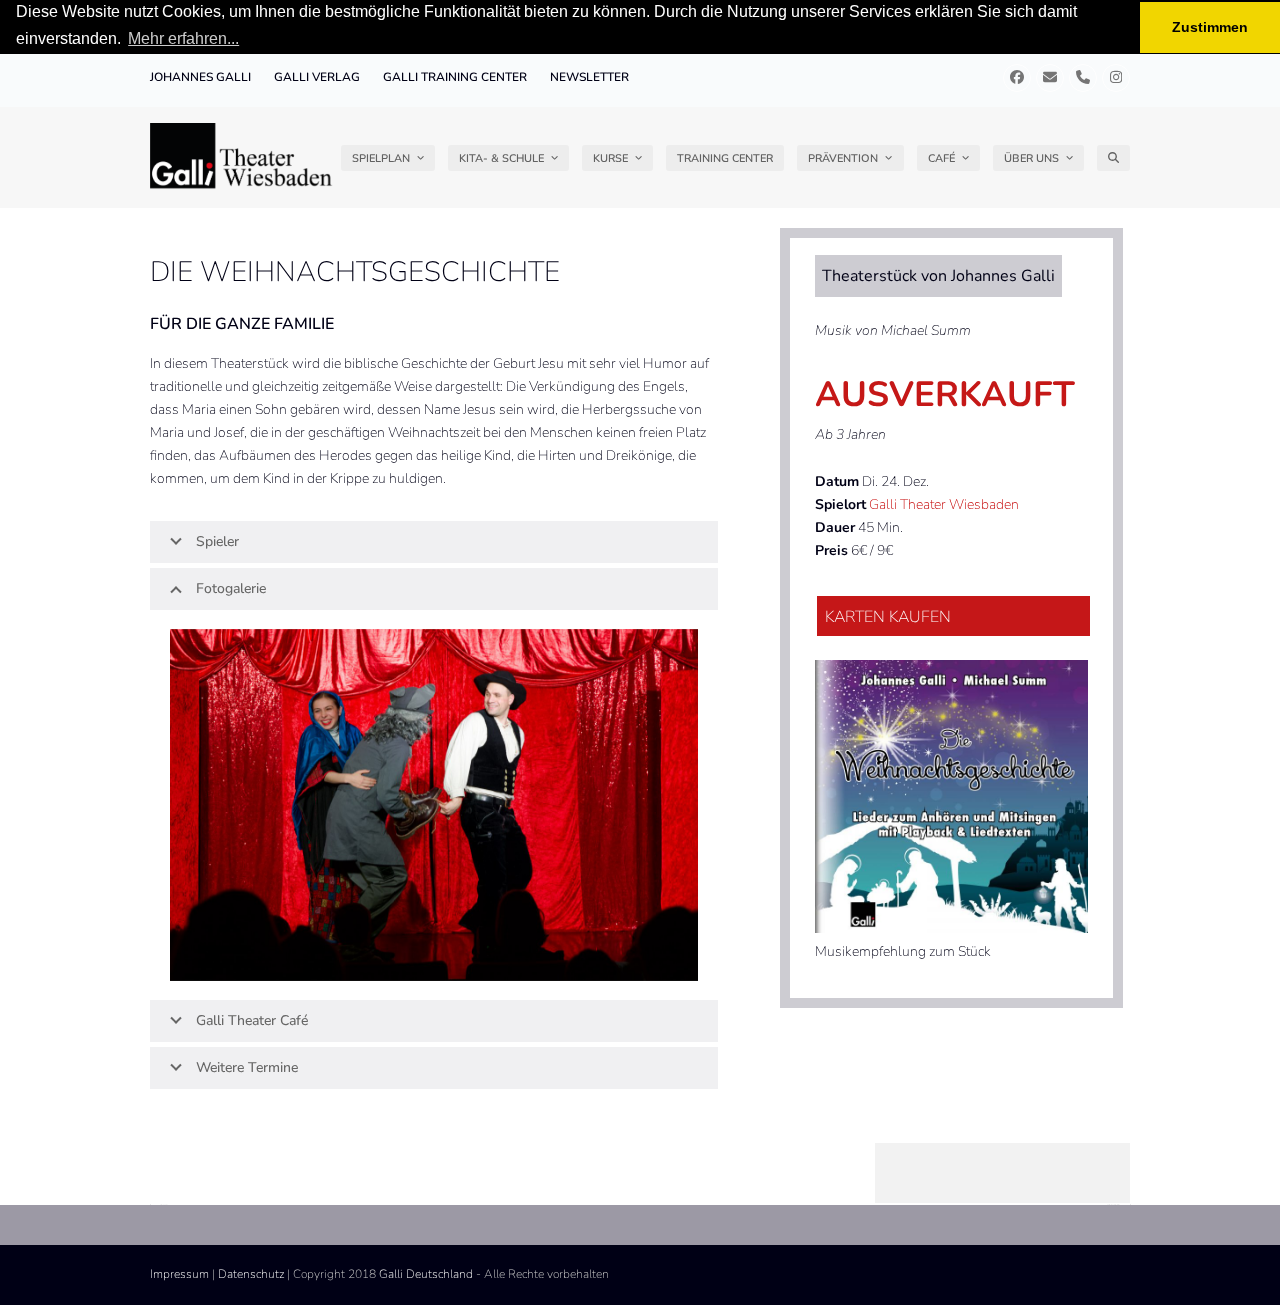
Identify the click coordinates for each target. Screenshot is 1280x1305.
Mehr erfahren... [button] (183, 38)
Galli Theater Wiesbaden (944, 504)
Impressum (179, 1274)
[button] (1113, 158)
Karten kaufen (888, 617)
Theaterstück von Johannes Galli (938, 276)
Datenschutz (251, 1274)
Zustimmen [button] (1210, 27)
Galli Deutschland (426, 1274)
